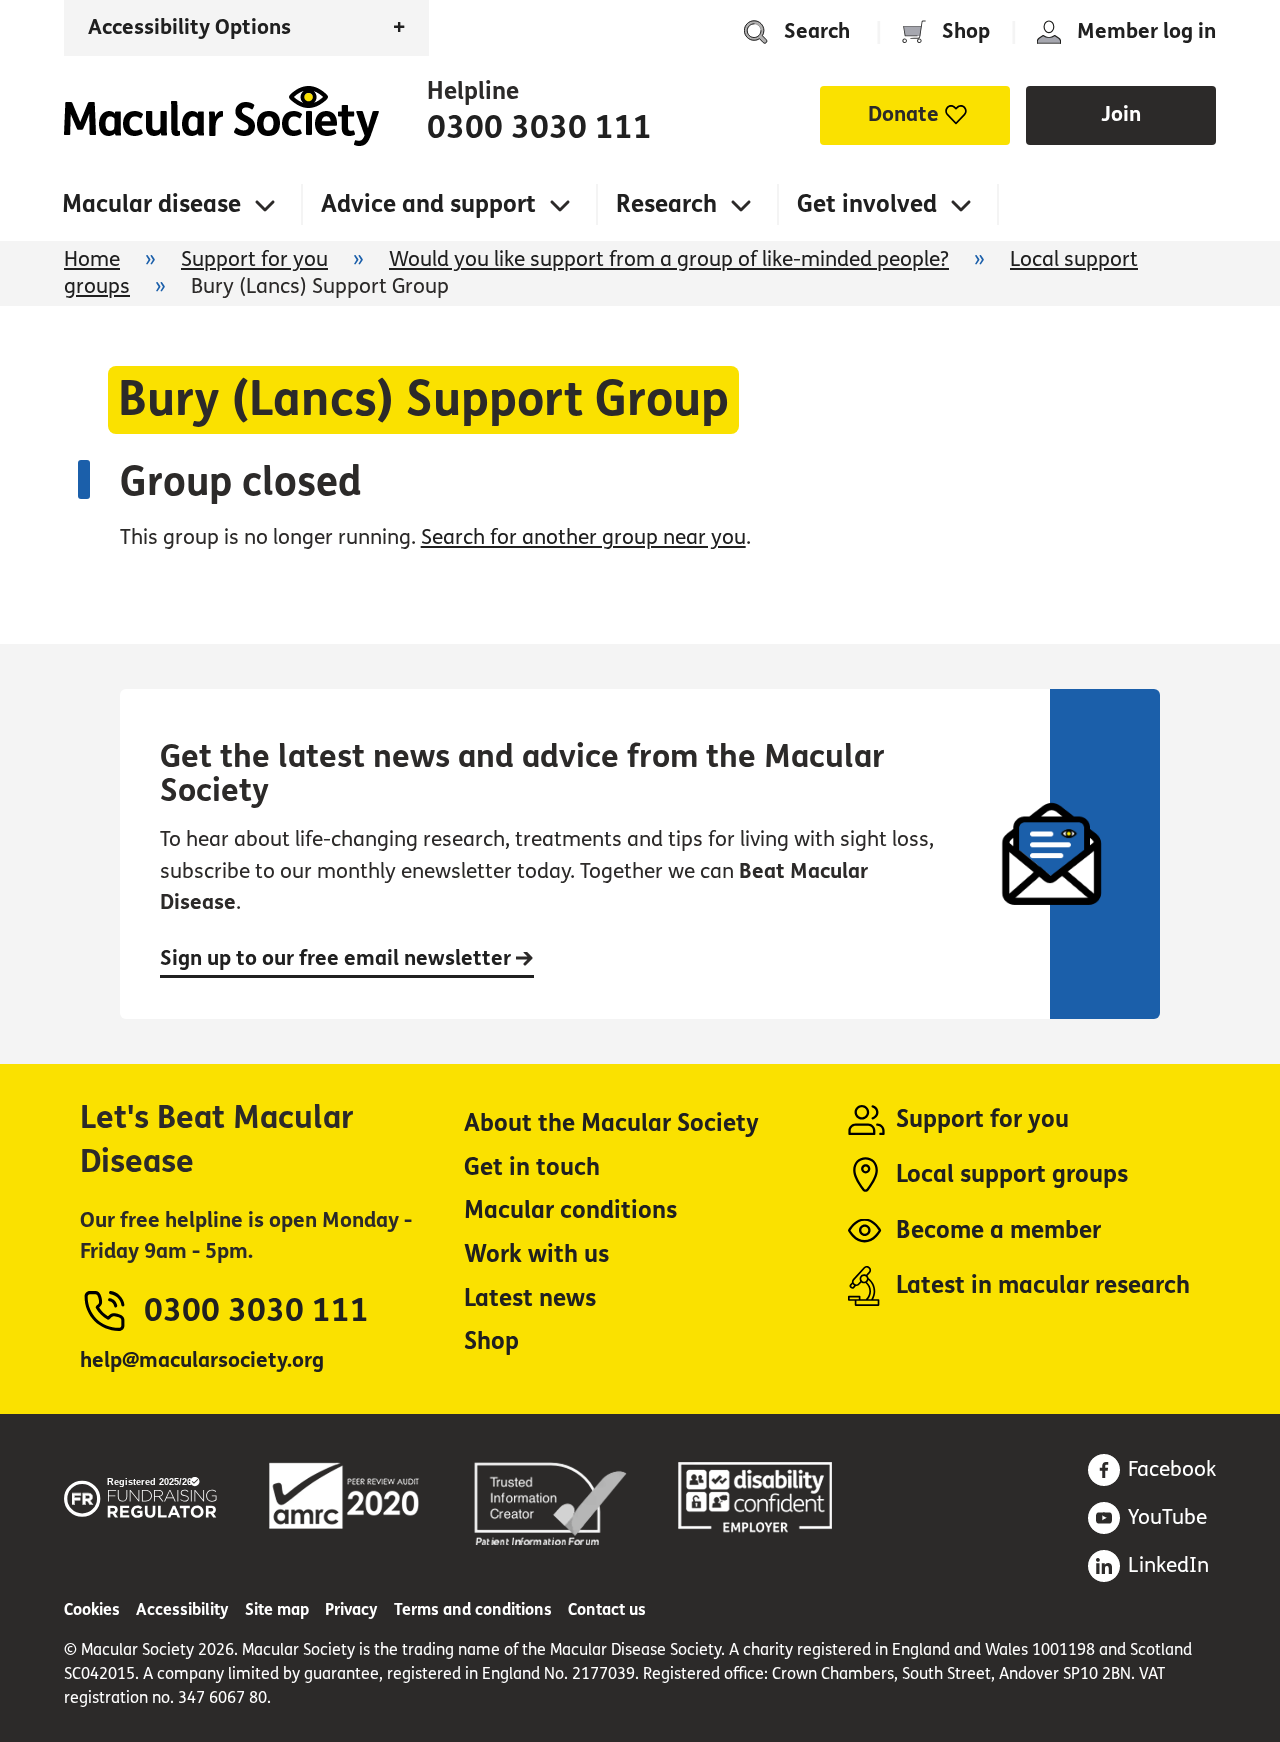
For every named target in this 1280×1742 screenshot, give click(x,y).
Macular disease (151, 204)
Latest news (530, 1298)
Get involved (867, 204)
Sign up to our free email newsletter (338, 958)
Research (666, 204)
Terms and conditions (473, 1609)
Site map (277, 1609)
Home (221, 116)
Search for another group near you (583, 537)
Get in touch (532, 1167)
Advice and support (428, 204)
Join (1121, 114)
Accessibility (182, 1609)
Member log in (1146, 31)
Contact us (607, 1609)
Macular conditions (570, 1210)
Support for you (254, 259)
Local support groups (1012, 1174)
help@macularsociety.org (202, 1360)
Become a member (998, 1230)
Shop (966, 31)
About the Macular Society (611, 1123)
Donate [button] (903, 114)
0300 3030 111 (539, 128)
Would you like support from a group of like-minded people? (669, 259)
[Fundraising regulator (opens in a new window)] (141, 1494)
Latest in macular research (1043, 1285)
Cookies (92, 1609)
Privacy (351, 1609)
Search (817, 31)
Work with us (536, 1254)
